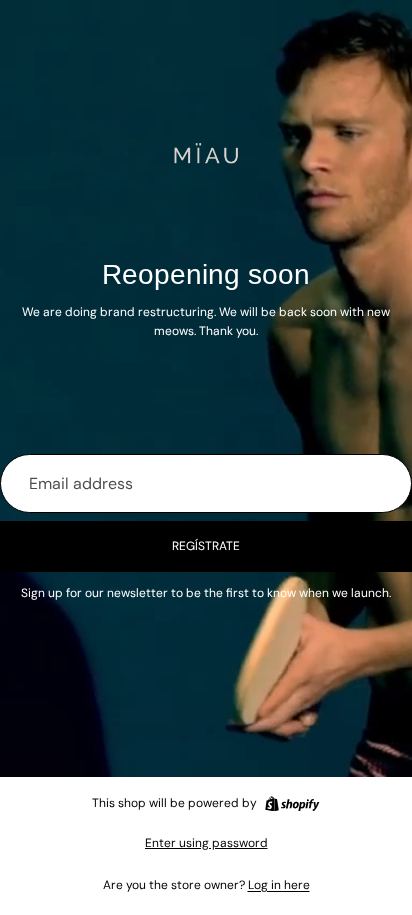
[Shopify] (292, 804)
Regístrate (206, 546)
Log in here (279, 885)
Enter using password (206, 843)
